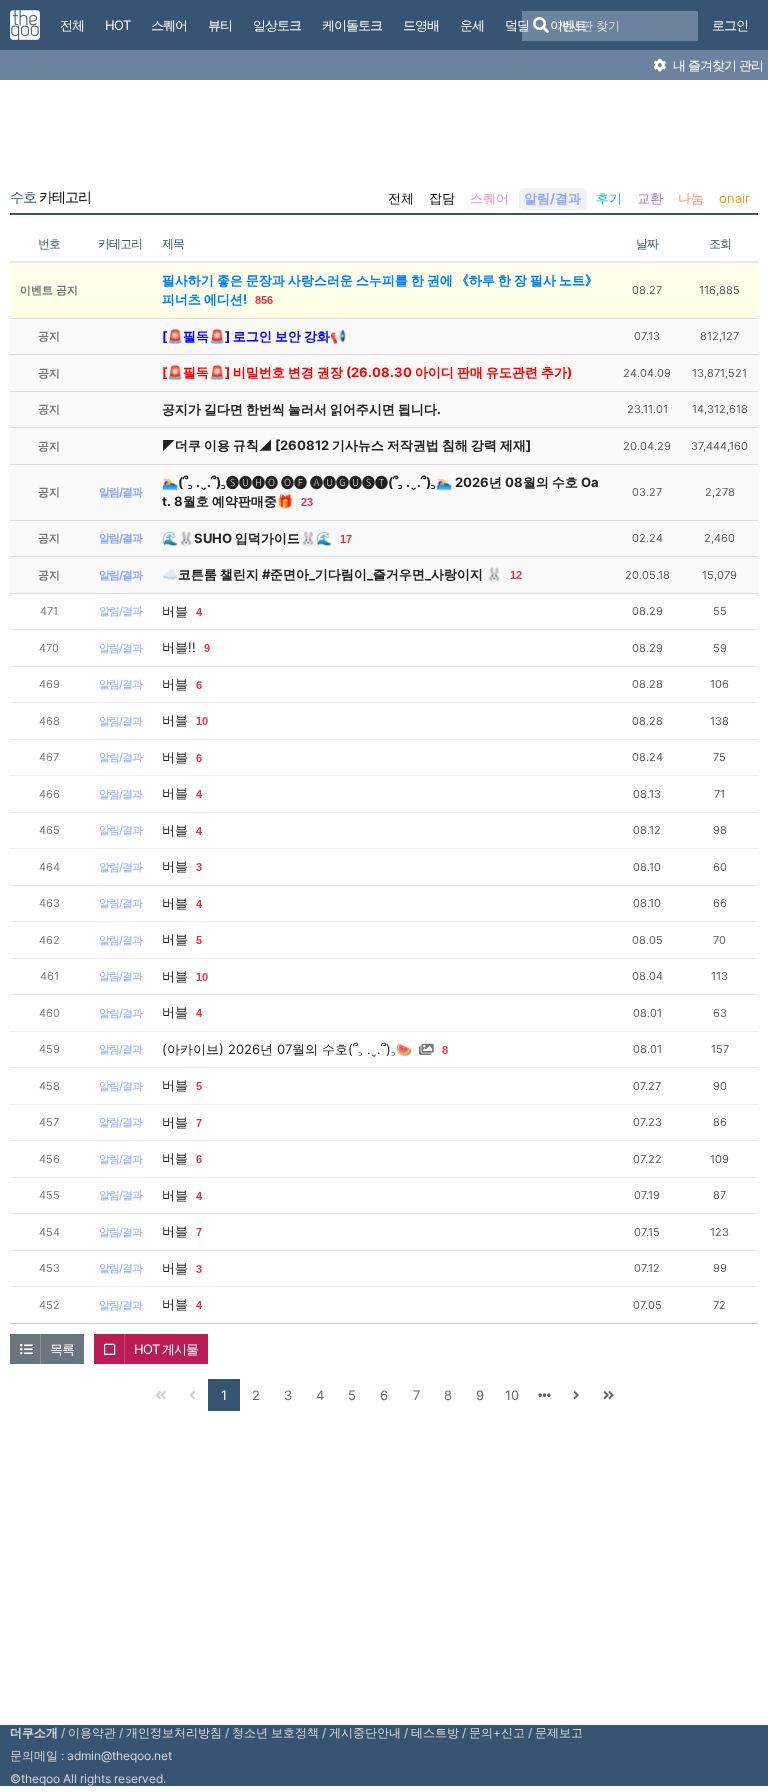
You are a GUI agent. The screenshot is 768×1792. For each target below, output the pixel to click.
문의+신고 (497, 1732)
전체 (401, 198)
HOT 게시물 (166, 1349)
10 (202, 721)
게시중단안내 (365, 1732)
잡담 (442, 198)
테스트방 (435, 1732)
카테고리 (50, 197)
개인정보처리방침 (174, 1732)
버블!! (179, 647)
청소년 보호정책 (275, 1732)
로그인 (730, 25)
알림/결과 (552, 198)
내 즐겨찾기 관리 (716, 65)
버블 (175, 611)
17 (346, 539)
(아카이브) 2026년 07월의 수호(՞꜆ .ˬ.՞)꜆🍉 (287, 1049)
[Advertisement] (384, 138)
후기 (609, 198)
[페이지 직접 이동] (544, 1395)
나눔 (691, 198)
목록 (62, 1349)
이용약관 (92, 1732)
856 (264, 300)
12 (516, 575)
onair (734, 198)
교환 (650, 198)
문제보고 (559, 1732)
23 (307, 502)
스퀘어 (489, 198)
